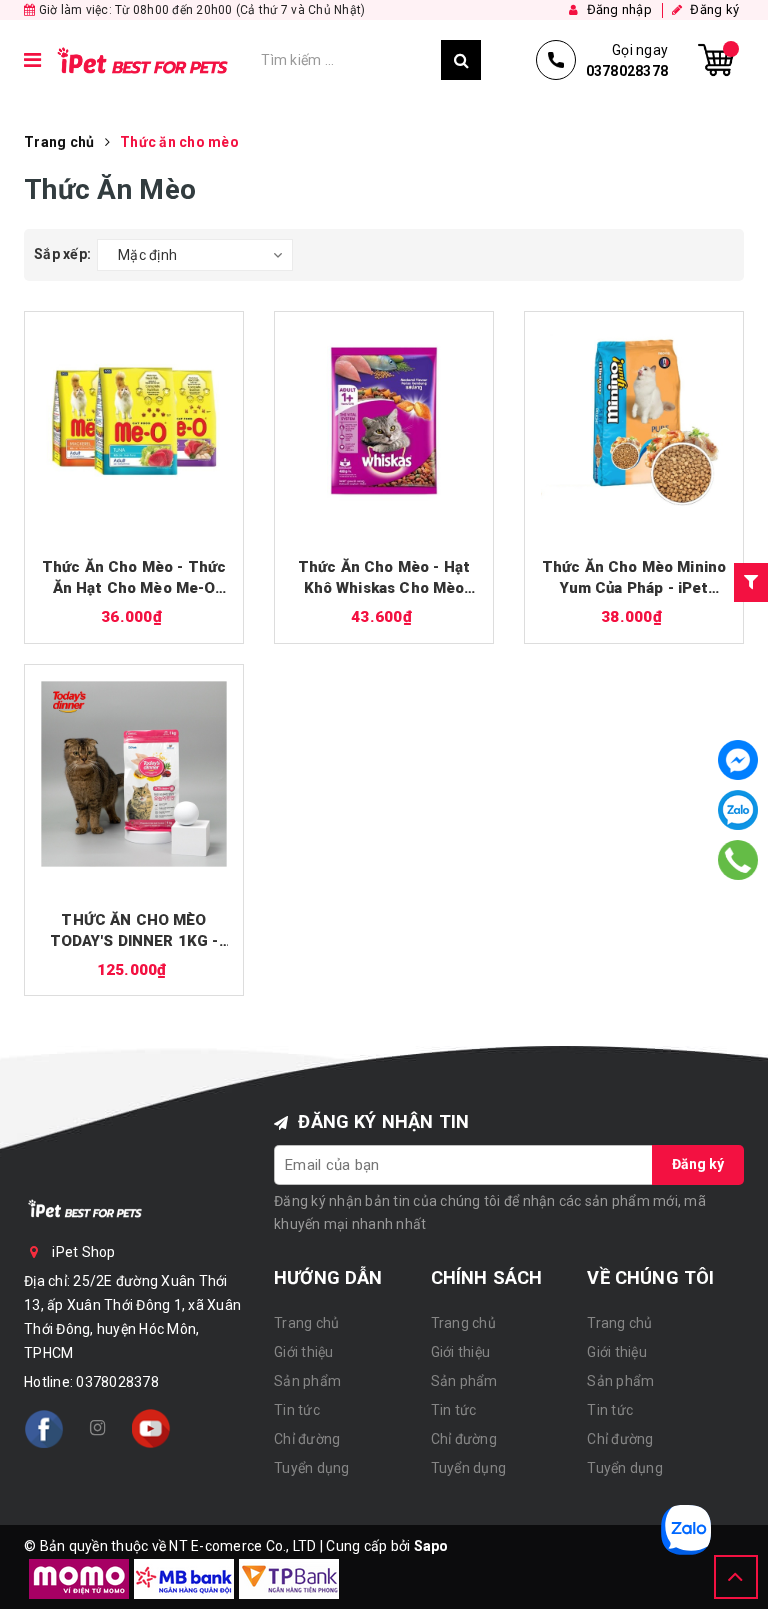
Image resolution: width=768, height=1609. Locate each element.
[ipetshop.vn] (151, 60)
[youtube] (151, 1429)
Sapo (431, 1546)
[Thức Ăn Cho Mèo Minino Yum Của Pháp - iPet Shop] (634, 421)
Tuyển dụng (312, 1468)
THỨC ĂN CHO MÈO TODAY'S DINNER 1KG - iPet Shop (134, 931)
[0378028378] (738, 860)
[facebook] (44, 1429)
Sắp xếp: (62, 254)
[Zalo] (738, 810)
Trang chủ (306, 1323)
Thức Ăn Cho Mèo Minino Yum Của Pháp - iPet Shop (634, 578)
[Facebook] (738, 760)
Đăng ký (698, 1164)
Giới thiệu (304, 1352)
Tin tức (297, 1410)
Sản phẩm (307, 1381)
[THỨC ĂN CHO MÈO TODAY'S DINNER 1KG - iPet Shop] (134, 774)
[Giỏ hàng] (716, 60)
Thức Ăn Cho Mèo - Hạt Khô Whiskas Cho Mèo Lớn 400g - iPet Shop (384, 578)
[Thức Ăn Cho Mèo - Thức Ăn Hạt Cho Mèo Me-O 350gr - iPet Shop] (134, 421)
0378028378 (117, 1382)
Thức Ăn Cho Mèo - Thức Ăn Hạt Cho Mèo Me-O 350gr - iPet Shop (134, 578)
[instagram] (97, 1429)
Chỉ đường (307, 1439)
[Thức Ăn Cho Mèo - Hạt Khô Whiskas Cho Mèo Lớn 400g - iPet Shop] (384, 421)
